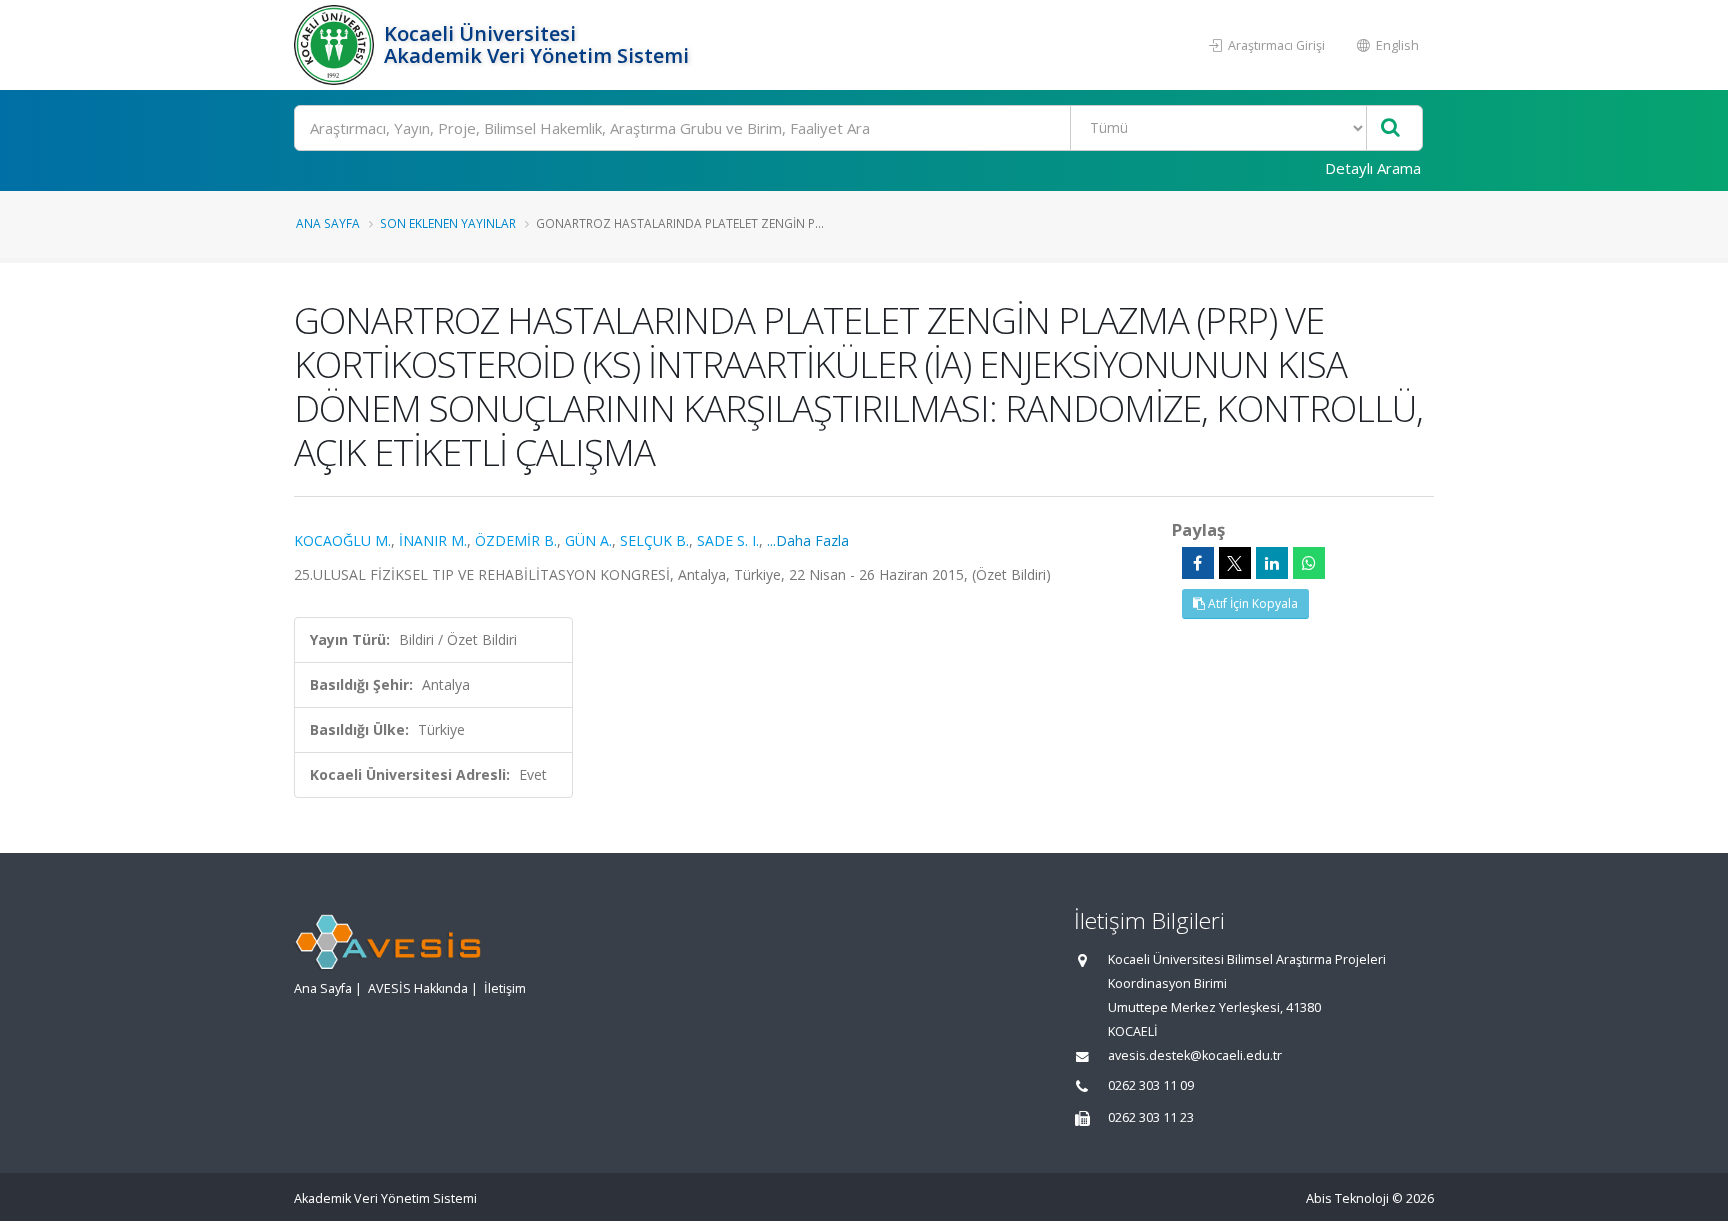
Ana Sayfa (328, 223)
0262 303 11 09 (1151, 1085)
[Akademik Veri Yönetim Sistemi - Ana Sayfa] (336, 45)
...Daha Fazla (808, 540)
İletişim (505, 988)
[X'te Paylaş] (1235, 563)
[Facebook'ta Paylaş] (1198, 563)
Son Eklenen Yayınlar (448, 223)
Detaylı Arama (1373, 168)
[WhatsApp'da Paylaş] (1309, 563)
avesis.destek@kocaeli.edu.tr (1195, 1055)
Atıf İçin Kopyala (1251, 603)
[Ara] (1390, 128)
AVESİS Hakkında (418, 988)
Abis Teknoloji (1347, 1198)
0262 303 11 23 (1151, 1117)
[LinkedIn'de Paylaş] (1272, 563)
